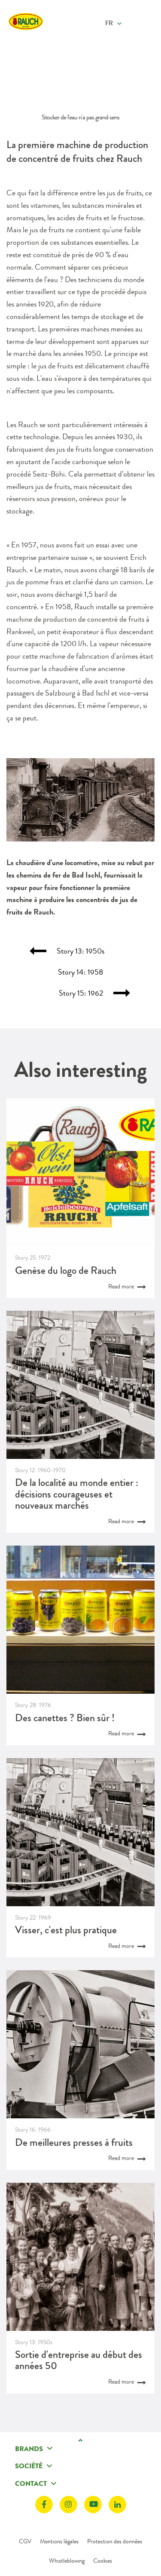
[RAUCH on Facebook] (44, 2505)
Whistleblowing (67, 2561)
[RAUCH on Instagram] (68, 2505)
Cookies (103, 2561)
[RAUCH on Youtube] (93, 2505)
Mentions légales (59, 2541)
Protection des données (115, 2541)
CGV (25, 2541)
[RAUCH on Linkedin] (117, 2505)
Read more (122, 1286)
